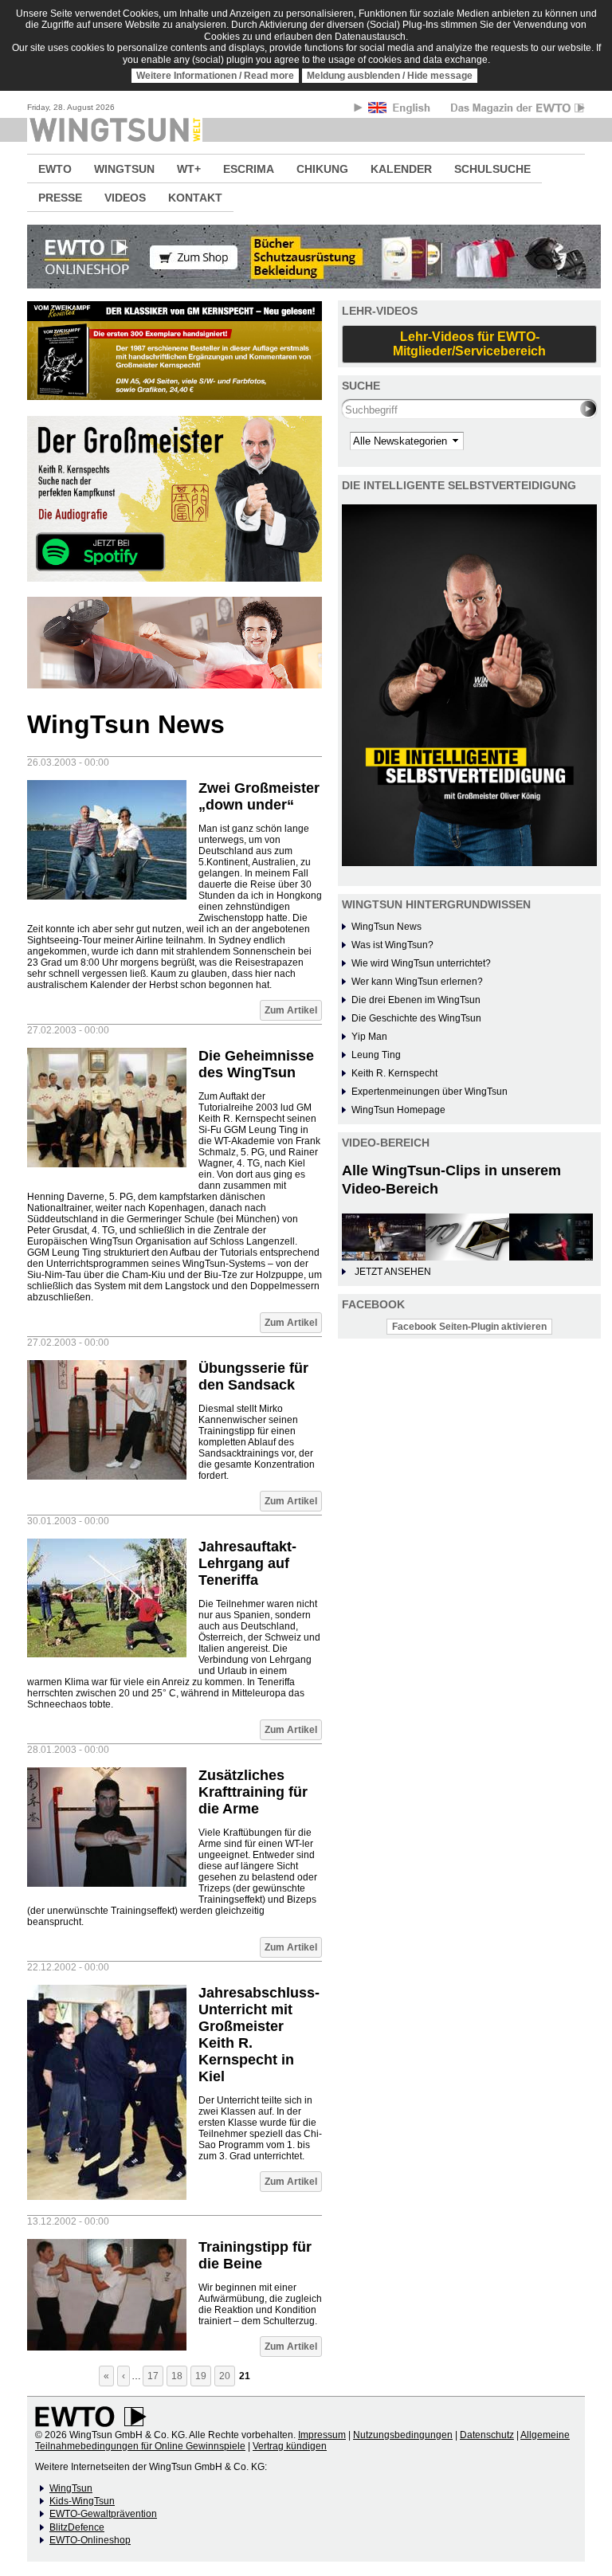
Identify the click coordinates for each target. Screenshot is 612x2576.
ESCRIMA (249, 169)
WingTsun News (386, 927)
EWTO (55, 169)
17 (153, 2376)
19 (201, 2376)
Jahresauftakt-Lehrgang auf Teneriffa (247, 1563)
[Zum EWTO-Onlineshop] (306, 257)
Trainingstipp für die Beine (255, 2255)
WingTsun (71, 2488)
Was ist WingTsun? (392, 945)
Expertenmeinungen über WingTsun (430, 1092)
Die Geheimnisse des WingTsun (256, 1064)
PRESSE (60, 198)
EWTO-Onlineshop (90, 2540)
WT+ (189, 169)
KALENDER (401, 169)
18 (177, 2376)
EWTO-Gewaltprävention (103, 2514)
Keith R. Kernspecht (394, 1073)
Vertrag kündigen (290, 2446)
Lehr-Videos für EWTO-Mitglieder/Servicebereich (469, 344)
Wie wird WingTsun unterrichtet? (421, 963)
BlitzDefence (77, 2527)
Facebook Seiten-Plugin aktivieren (469, 1327)
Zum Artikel (291, 1010)
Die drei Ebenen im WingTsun (416, 1000)
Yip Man (369, 1037)
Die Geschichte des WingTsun (416, 1018)
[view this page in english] (400, 110)
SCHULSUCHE (492, 169)
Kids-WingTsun (82, 2501)
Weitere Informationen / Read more (215, 76)
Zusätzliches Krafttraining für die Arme (253, 1792)
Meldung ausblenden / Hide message (390, 76)
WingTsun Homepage (398, 1110)
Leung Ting (376, 1055)
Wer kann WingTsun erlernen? (417, 982)
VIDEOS (125, 198)
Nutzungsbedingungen (403, 2435)
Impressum (322, 2435)
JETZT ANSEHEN (393, 1272)
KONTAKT (195, 198)
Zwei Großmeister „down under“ (259, 796)
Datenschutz (487, 2435)
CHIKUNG (322, 169)
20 (225, 2376)
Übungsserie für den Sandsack (253, 1376)
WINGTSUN (124, 169)
